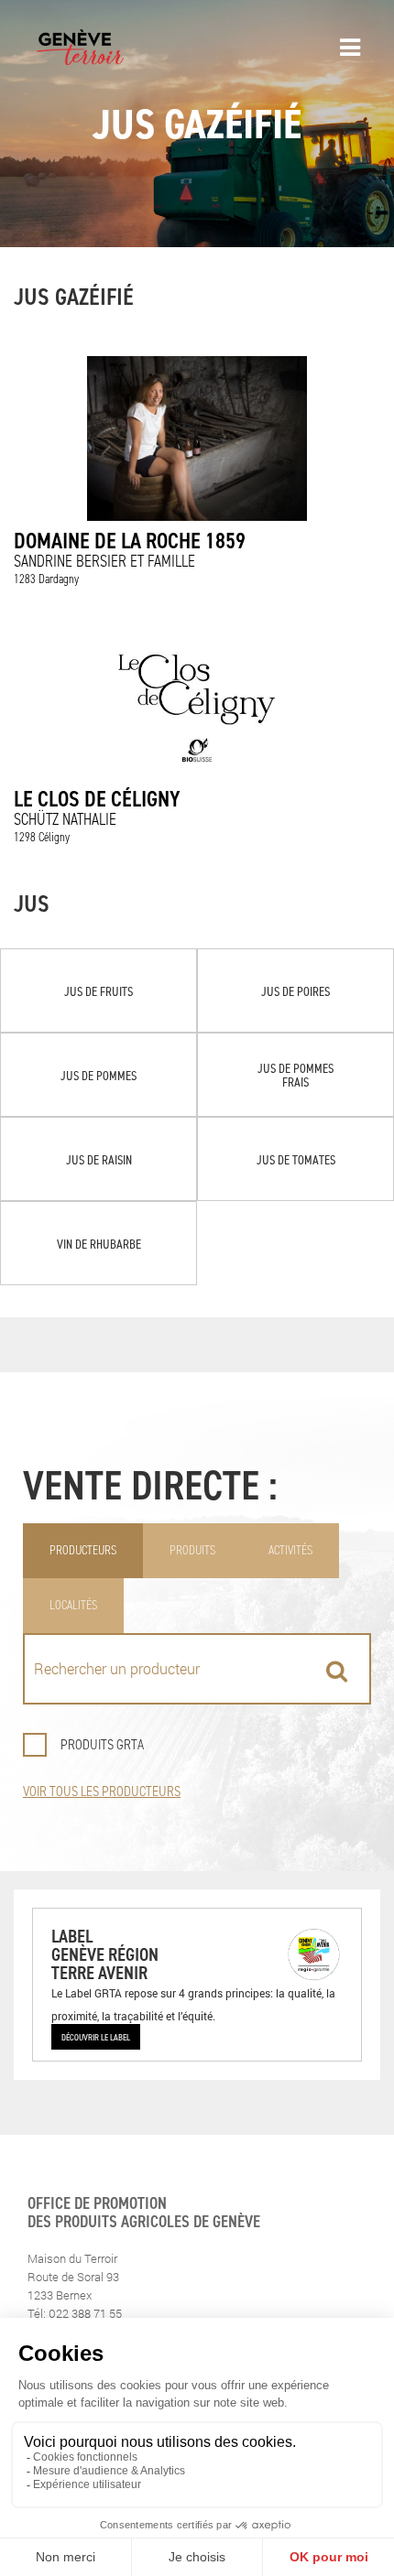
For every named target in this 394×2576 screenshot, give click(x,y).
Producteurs (83, 1550)
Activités (290, 1550)
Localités (73, 1605)
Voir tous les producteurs (102, 1791)
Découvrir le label (96, 2037)
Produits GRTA (102, 1744)
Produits (192, 1550)
